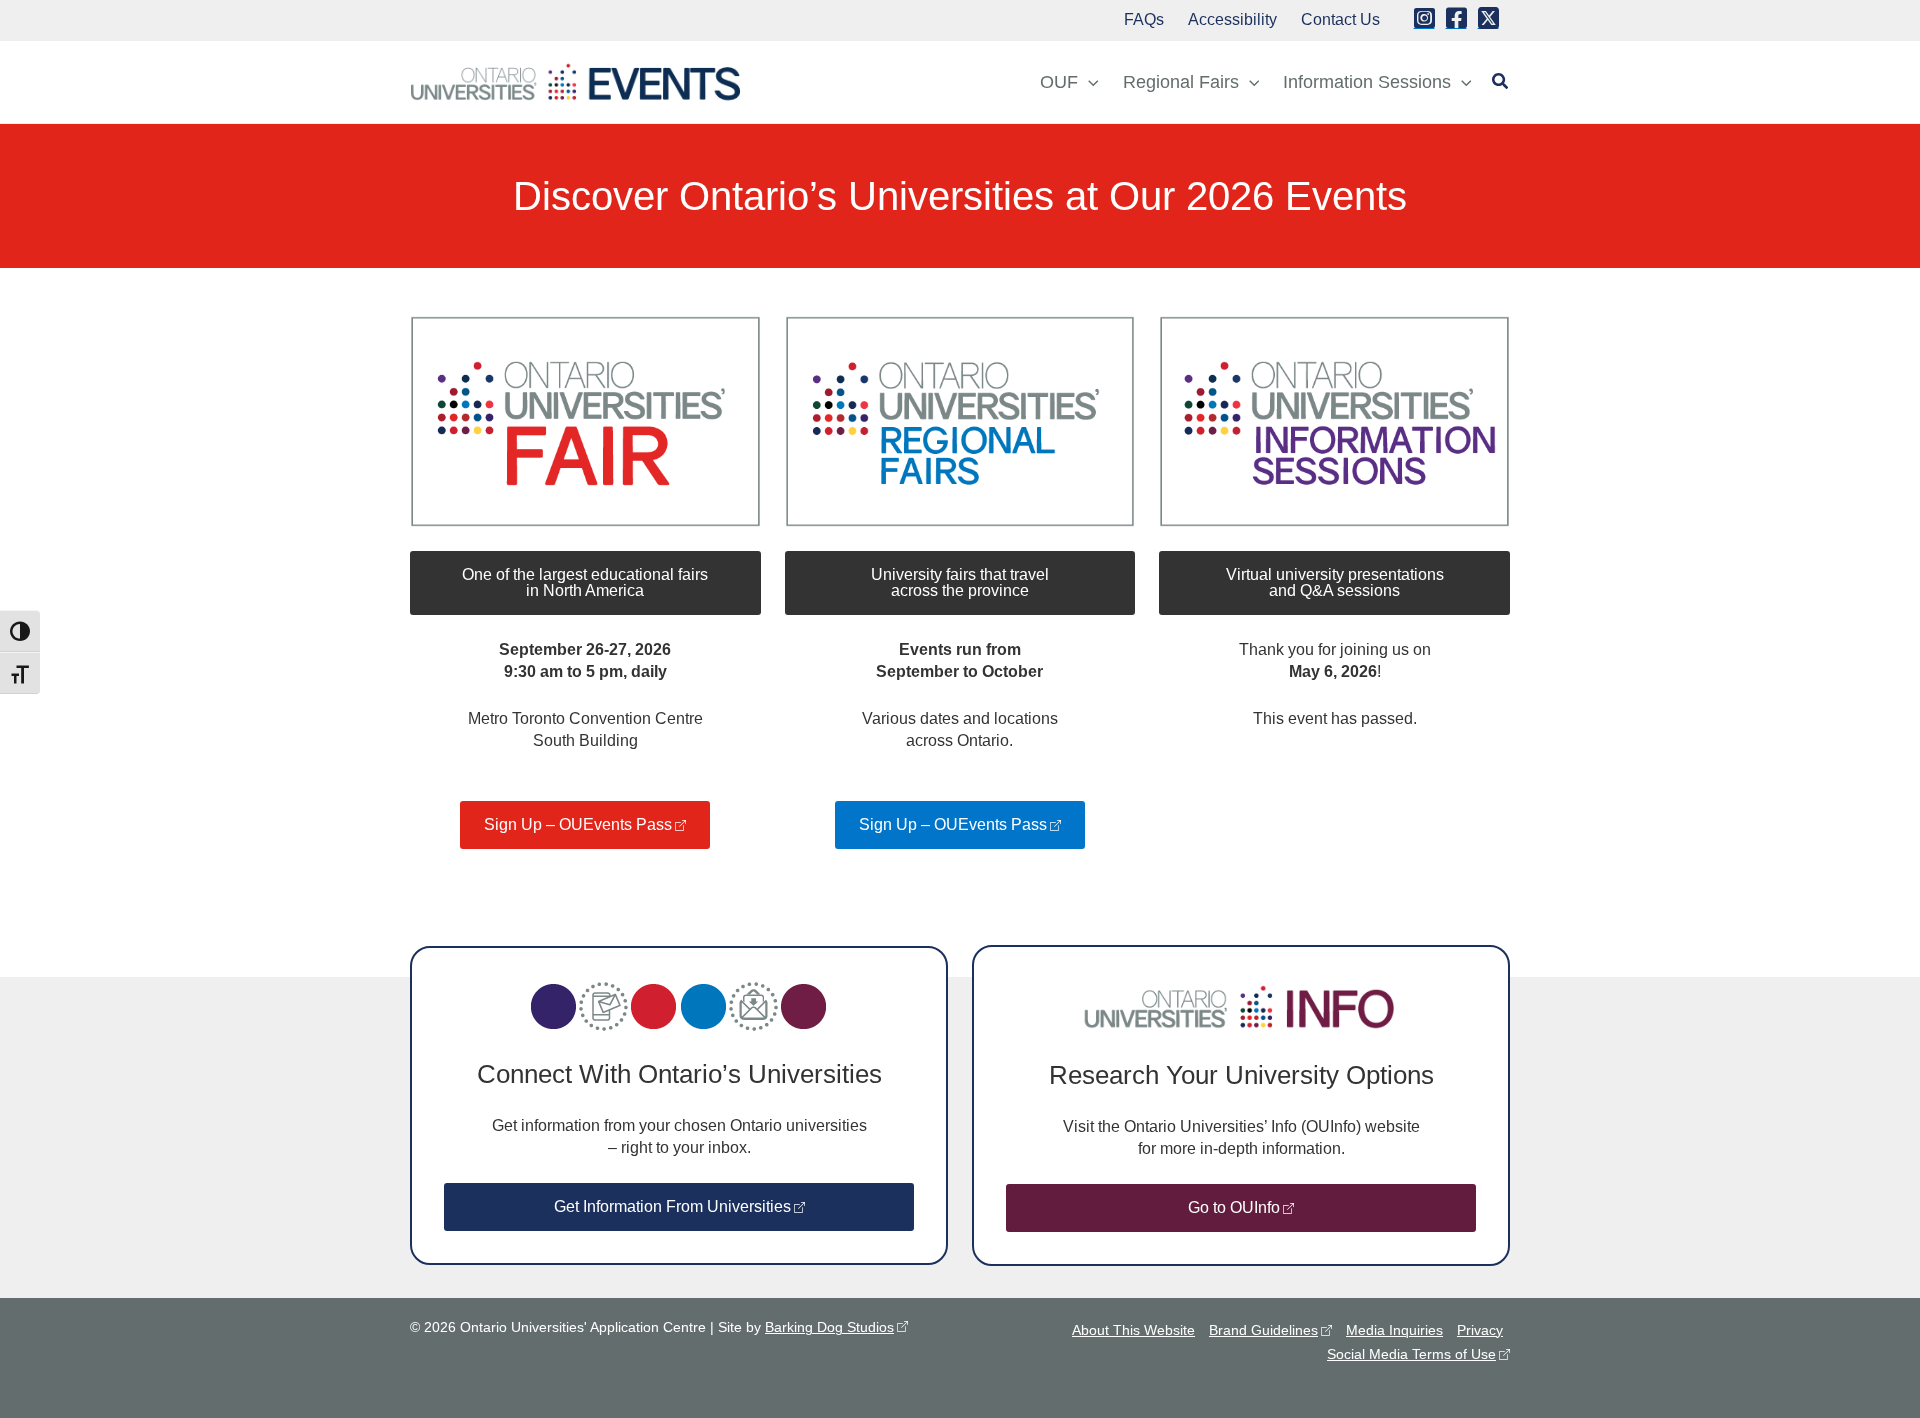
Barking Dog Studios (829, 1327)
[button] (1088, 82)
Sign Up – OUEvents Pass (578, 824)
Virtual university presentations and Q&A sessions (1335, 582)
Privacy (1480, 1330)
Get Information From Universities (672, 1206)
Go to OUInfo (1234, 1207)
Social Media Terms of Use (1411, 1354)
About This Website (1133, 1330)
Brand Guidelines (1263, 1330)
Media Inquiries (1394, 1330)
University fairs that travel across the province (960, 582)
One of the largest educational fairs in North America (585, 582)
